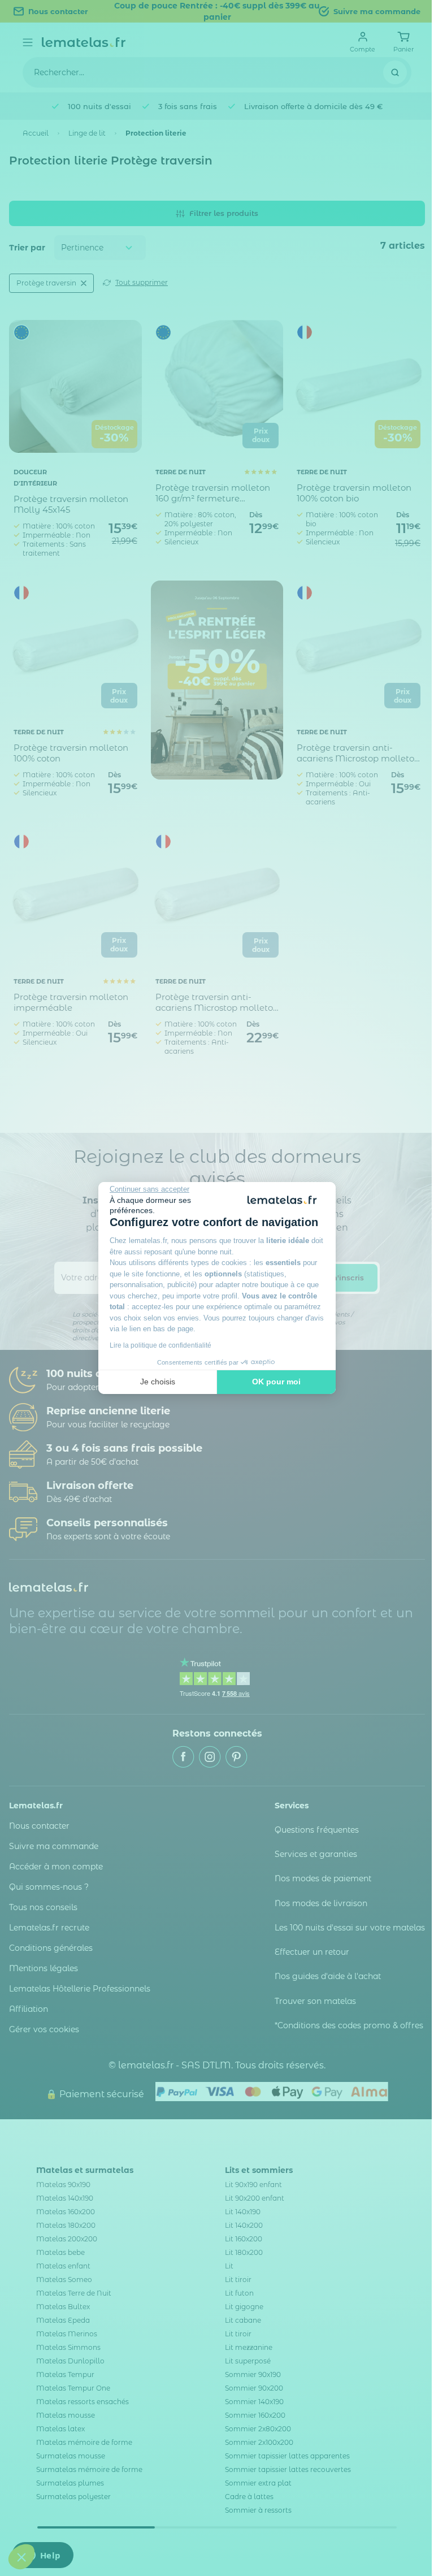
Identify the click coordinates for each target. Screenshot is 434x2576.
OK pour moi (276, 1382)
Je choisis (158, 1382)
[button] (21, 2557)
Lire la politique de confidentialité (160, 1345)
